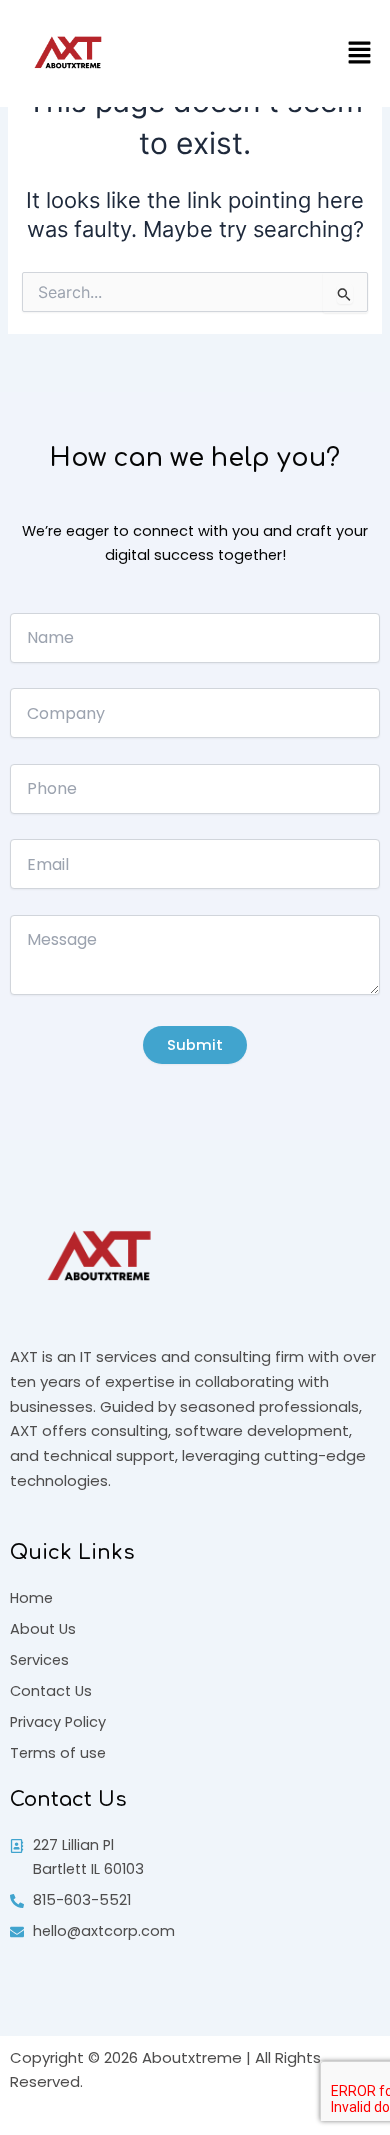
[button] (360, 53)
